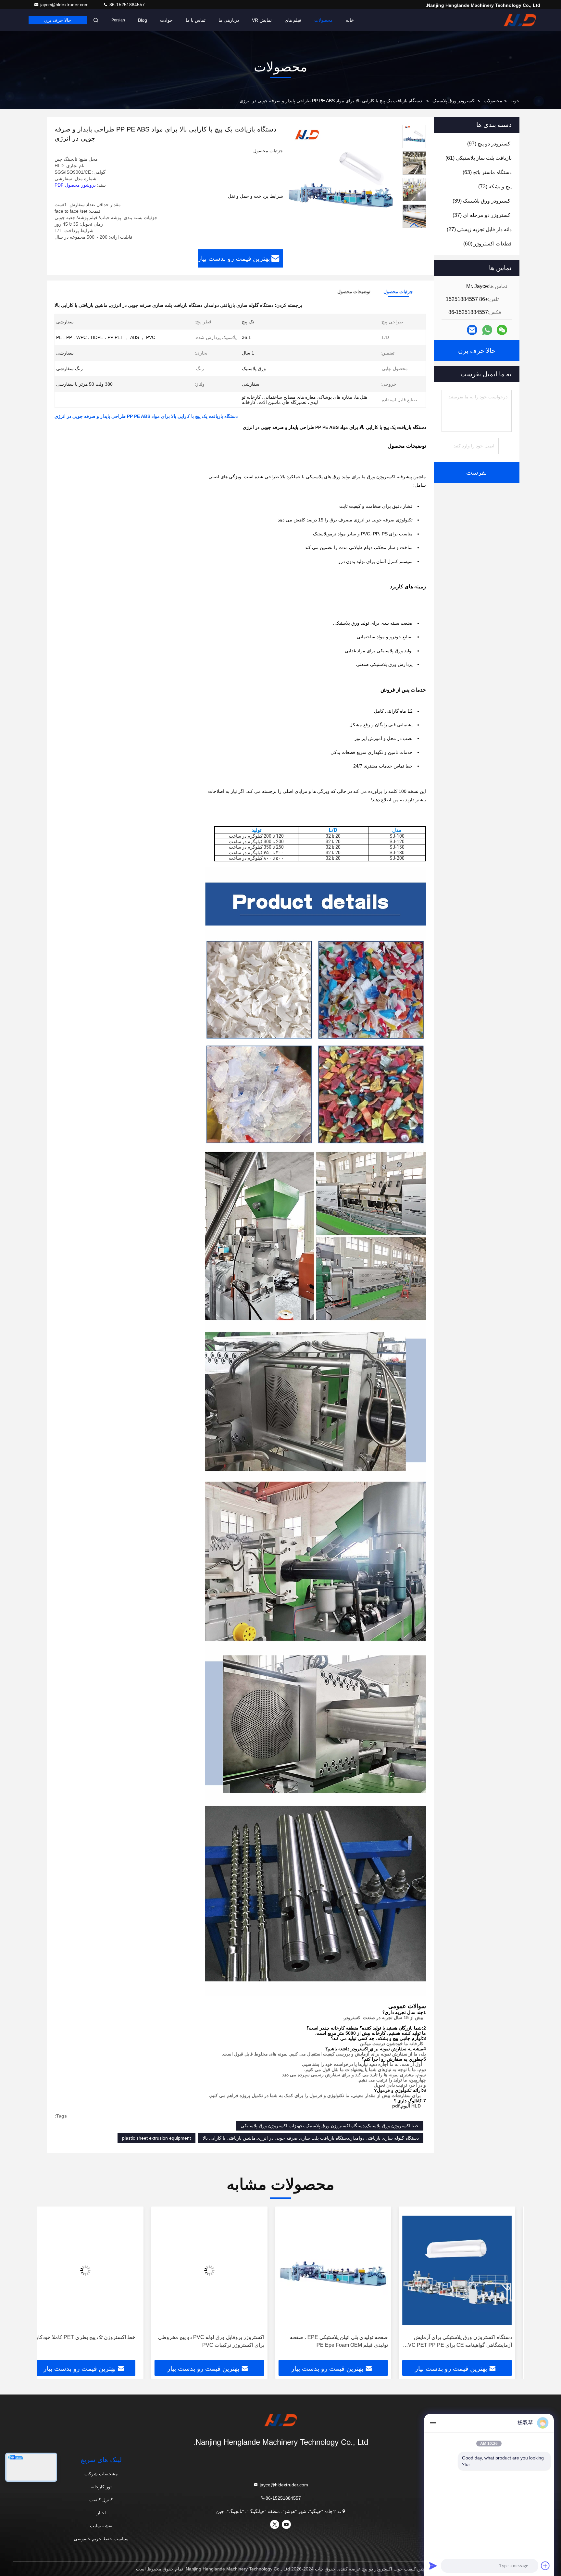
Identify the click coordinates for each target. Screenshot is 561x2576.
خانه (350, 20)
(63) (487, 172)
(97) (489, 144)
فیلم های (293, 20)
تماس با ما (196, 20)
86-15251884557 (126, 5)
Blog (143, 20)
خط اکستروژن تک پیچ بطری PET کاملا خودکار (95, 2337)
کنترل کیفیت (101, 2500)
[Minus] (433, 2423)
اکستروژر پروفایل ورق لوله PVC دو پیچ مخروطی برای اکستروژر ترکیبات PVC (220, 2341)
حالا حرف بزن (58, 20)
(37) (482, 215)
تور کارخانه (101, 2487)
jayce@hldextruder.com (65, 5)
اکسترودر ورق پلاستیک (454, 101)
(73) (495, 187)
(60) (487, 244)
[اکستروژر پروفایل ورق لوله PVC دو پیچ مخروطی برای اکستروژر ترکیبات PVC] (219, 2270)
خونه (515, 101)
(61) (479, 158)
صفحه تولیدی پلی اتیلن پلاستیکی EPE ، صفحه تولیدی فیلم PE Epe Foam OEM (348, 2341)
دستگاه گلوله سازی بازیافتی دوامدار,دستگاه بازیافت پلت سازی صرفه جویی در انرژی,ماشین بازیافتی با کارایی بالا (311, 2138)
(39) (482, 201)
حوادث (166, 20)
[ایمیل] (472, 330)
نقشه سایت (101, 2526)
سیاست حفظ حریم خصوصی (101, 2539)
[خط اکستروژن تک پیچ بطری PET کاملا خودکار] (95, 2270)
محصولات (324, 20)
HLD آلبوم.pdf (406, 2106)
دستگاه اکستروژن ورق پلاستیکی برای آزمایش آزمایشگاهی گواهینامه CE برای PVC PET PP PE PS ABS (467, 2342)
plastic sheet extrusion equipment (156, 2138)
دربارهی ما (229, 20)
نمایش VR (262, 20)
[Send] (433, 2566)
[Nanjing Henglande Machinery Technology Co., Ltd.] (520, 20)
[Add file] (545, 2566)
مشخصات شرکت (101, 2474)
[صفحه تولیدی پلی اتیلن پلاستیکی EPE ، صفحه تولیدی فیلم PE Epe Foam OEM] (343, 2270)
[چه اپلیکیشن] (487, 330)
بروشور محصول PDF (75, 185)
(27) (479, 229)
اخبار (101, 2513)
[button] (414, 225)
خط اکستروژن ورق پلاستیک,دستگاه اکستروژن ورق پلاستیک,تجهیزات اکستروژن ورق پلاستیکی (330, 2126)
